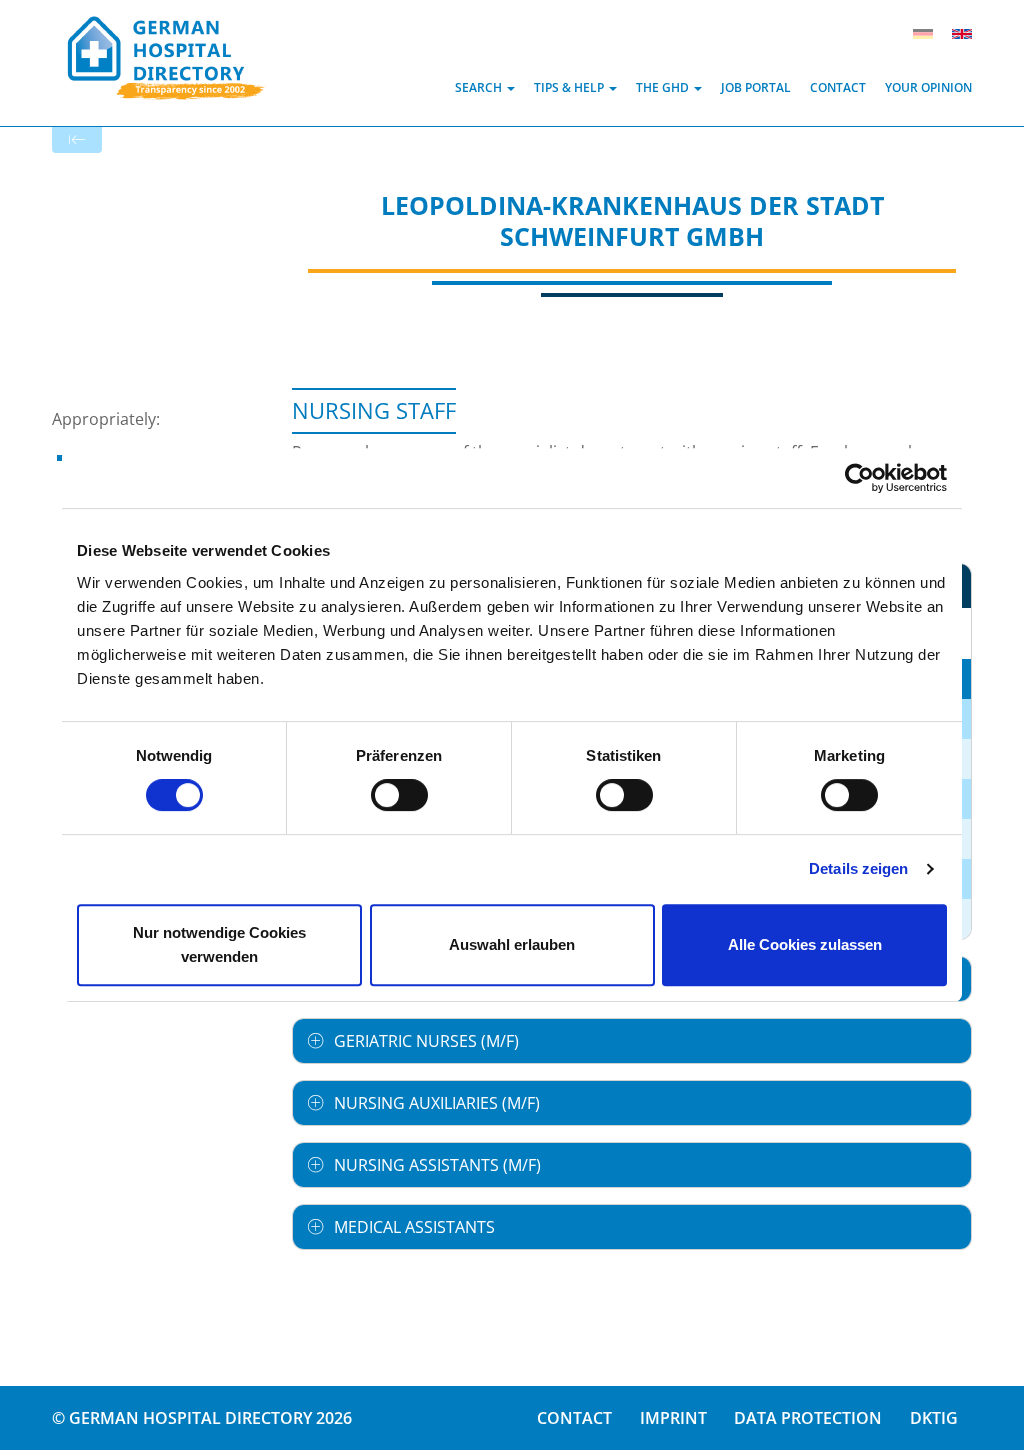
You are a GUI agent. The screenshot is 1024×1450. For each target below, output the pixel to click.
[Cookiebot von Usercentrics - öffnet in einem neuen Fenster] (859, 478)
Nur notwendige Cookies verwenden (219, 944)
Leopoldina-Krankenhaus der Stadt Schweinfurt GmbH (632, 220)
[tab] (632, 1041)
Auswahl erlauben (512, 944)
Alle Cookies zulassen (805, 944)
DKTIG (934, 1418)
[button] (485, 87)
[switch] (399, 795)
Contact (574, 1418)
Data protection (808, 1418)
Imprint (673, 1418)
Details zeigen (858, 868)
